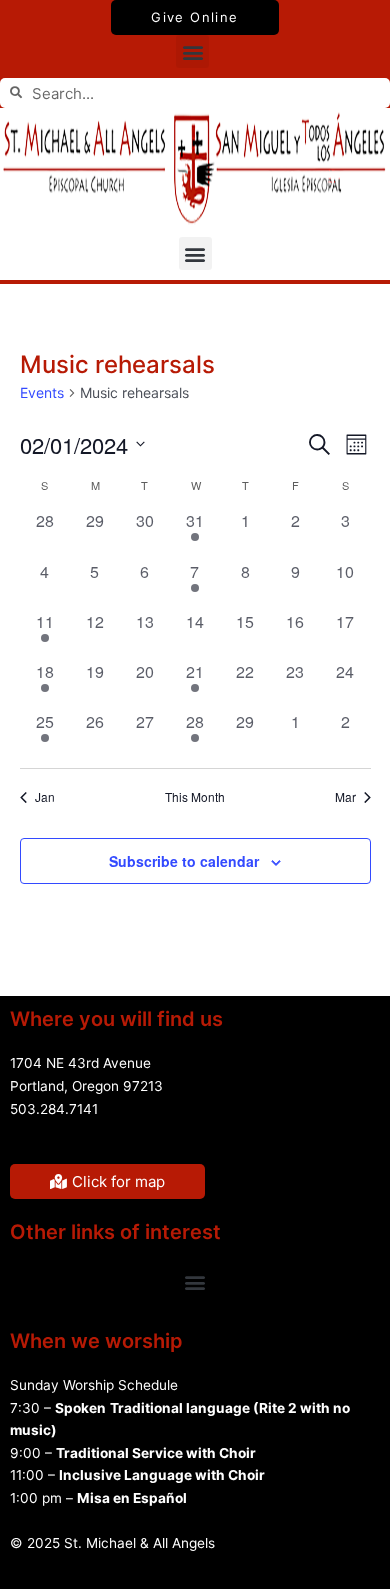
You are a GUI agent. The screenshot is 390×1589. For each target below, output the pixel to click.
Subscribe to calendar (184, 861)
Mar (345, 797)
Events (42, 392)
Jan (45, 797)
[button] (192, 51)
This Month (195, 797)
